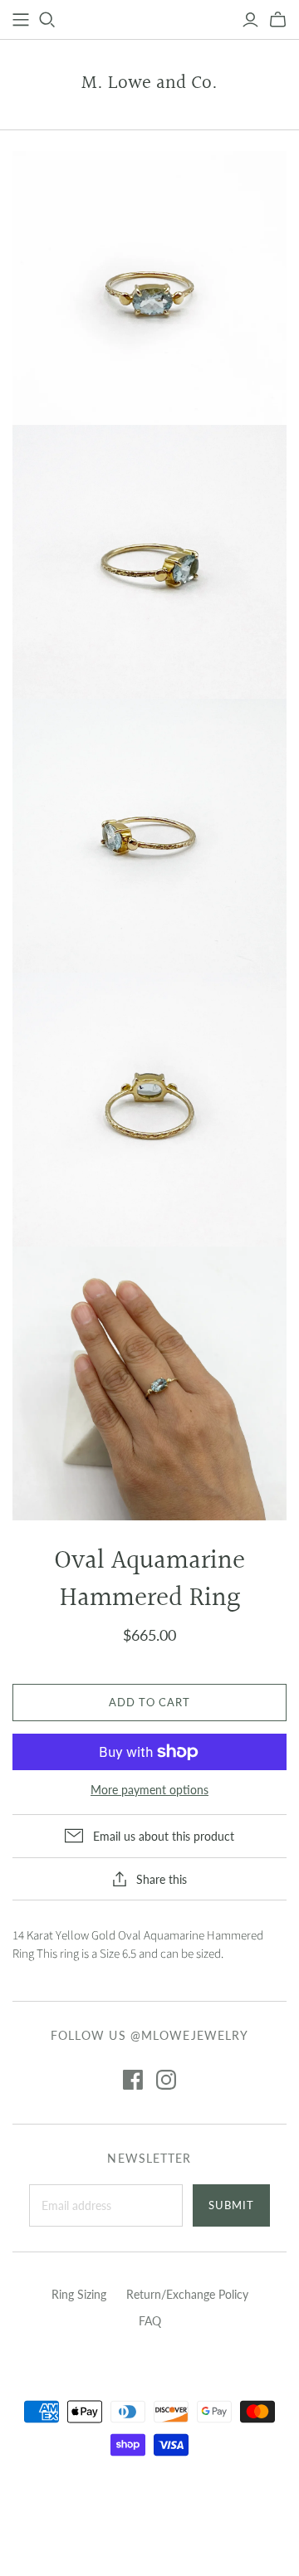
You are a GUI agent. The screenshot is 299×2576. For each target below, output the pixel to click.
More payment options (149, 1790)
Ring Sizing (79, 2294)
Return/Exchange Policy (187, 2294)
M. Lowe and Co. (149, 83)
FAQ (150, 2321)
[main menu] (21, 20)
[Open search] (47, 20)
